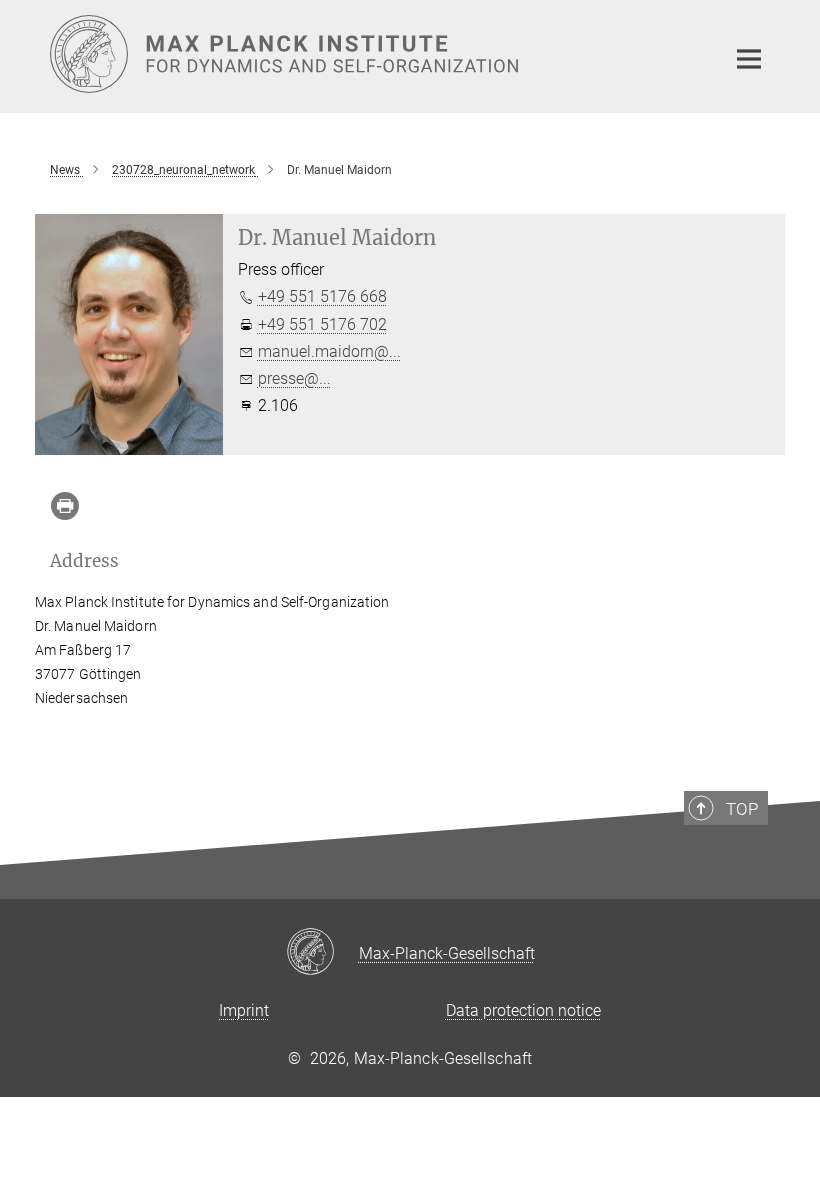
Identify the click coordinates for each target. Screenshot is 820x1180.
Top (742, 809)
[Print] (65, 506)
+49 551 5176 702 (322, 324)
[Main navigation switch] (749, 59)
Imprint (244, 1010)
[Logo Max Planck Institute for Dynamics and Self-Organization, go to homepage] (375, 54)
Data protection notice (523, 1010)
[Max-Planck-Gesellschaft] (322, 953)
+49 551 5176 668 (322, 296)
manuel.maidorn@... (329, 351)
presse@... (294, 378)
